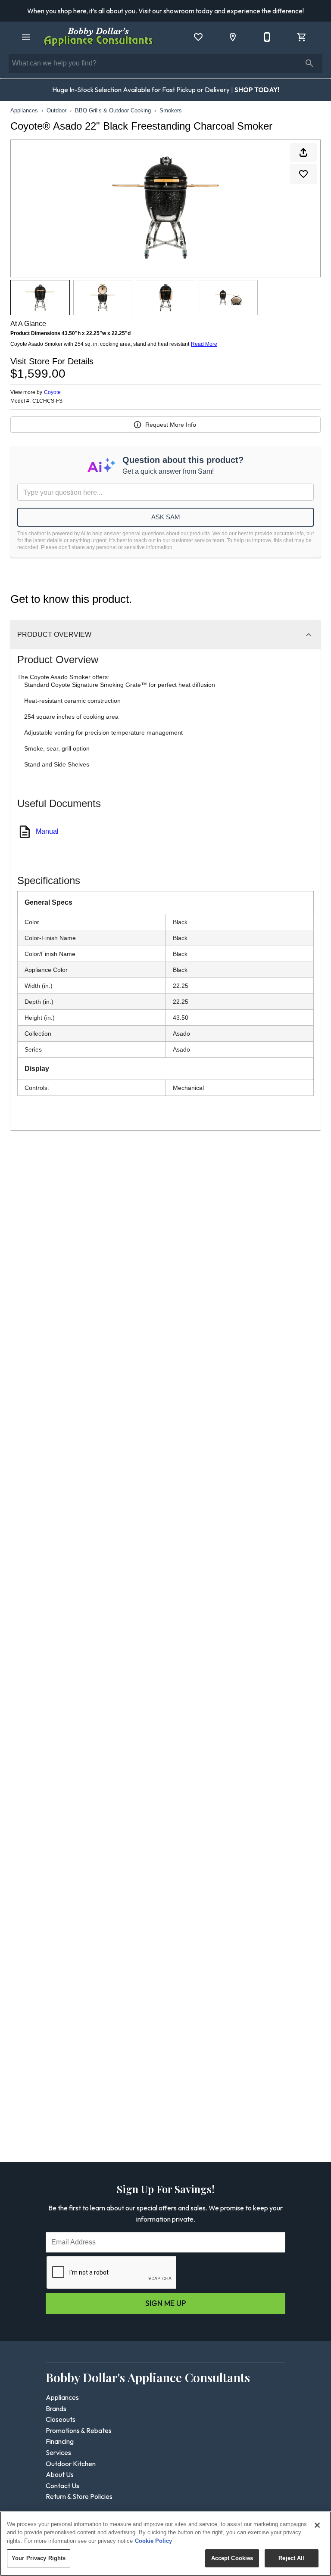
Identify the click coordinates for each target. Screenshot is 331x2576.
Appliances (24, 110)
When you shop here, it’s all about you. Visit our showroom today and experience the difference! (165, 11)
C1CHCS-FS (47, 401)
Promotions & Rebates (79, 2430)
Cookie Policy (153, 2541)
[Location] (233, 37)
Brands (56, 2408)
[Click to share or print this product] (303, 152)
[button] (26, 37)
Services (58, 2452)
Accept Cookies (232, 2558)
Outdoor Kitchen (71, 2464)
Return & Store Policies (79, 2496)
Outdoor (56, 110)
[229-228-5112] (267, 37)
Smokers (171, 110)
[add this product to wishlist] (303, 174)
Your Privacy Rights (39, 2558)
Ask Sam (166, 517)
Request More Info (171, 425)
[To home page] (98, 37)
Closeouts (61, 2419)
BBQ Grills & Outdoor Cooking (113, 110)
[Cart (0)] (302, 37)
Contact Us (62, 2486)
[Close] (317, 2525)
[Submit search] (309, 63)
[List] (198, 37)
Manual (47, 831)
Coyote (52, 392)
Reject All (291, 2558)
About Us (60, 2474)
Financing (60, 2441)
